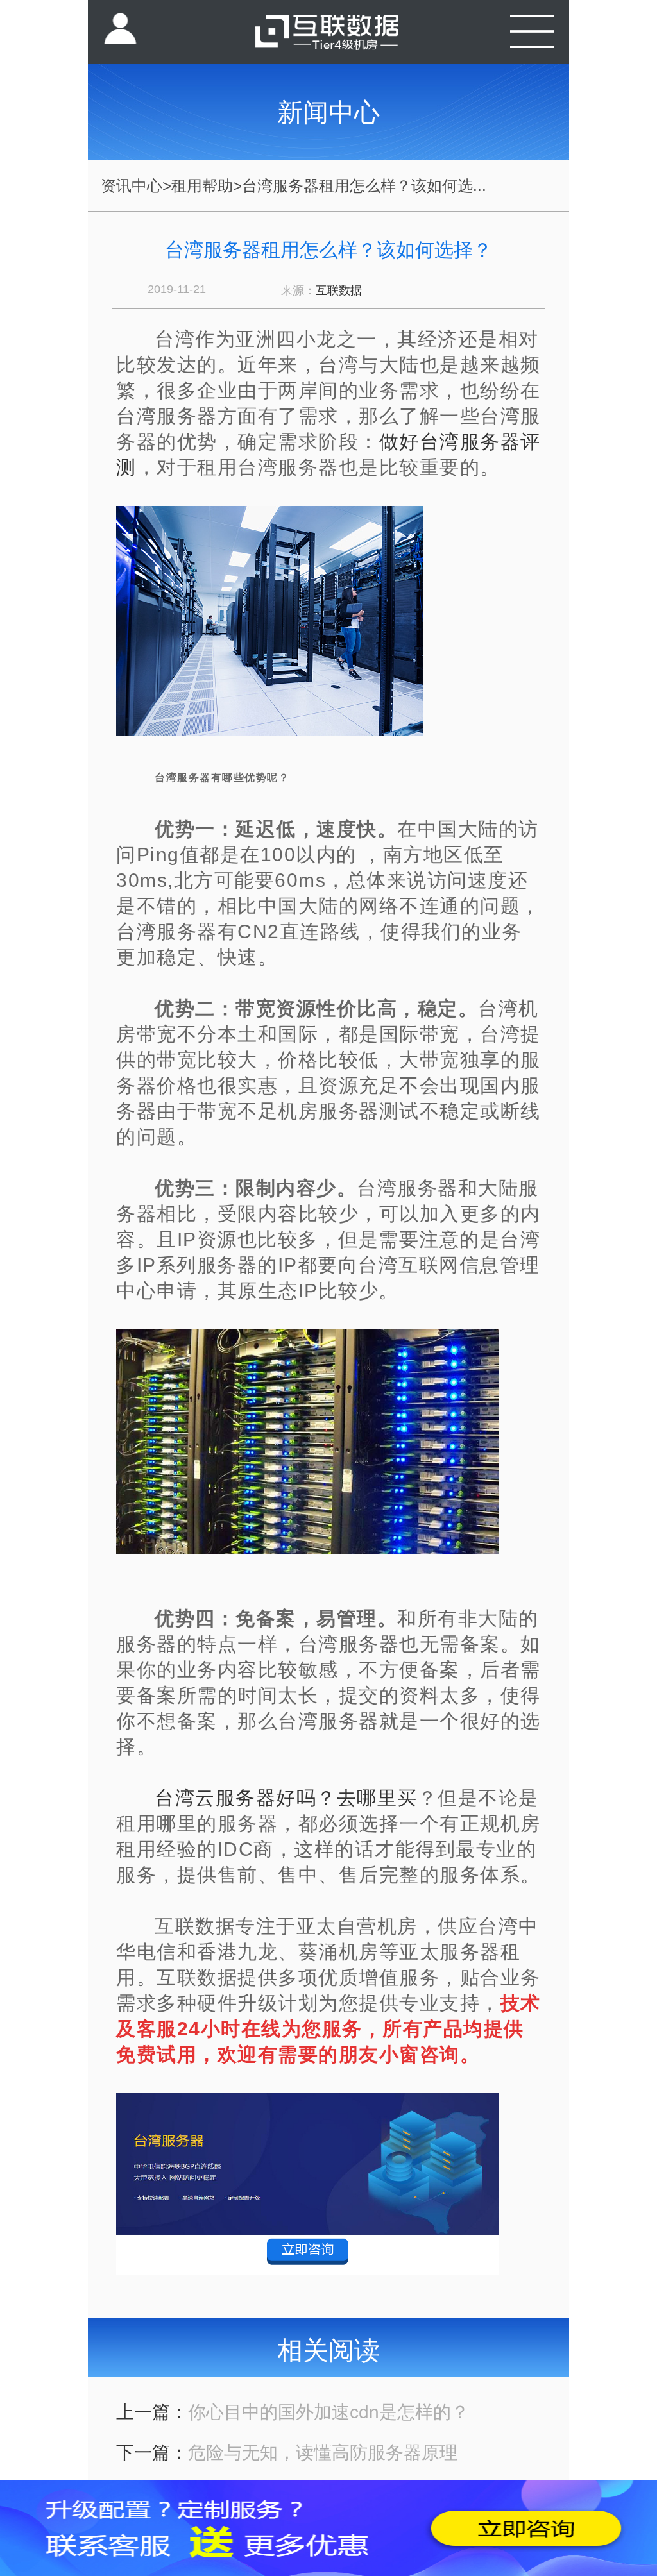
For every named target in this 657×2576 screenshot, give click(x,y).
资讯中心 (132, 186)
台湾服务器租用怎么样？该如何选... (364, 186)
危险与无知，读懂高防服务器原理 (323, 2453)
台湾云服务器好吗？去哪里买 (286, 1798)
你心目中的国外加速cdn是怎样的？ (328, 2412)
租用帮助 (202, 186)
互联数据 (339, 290)
